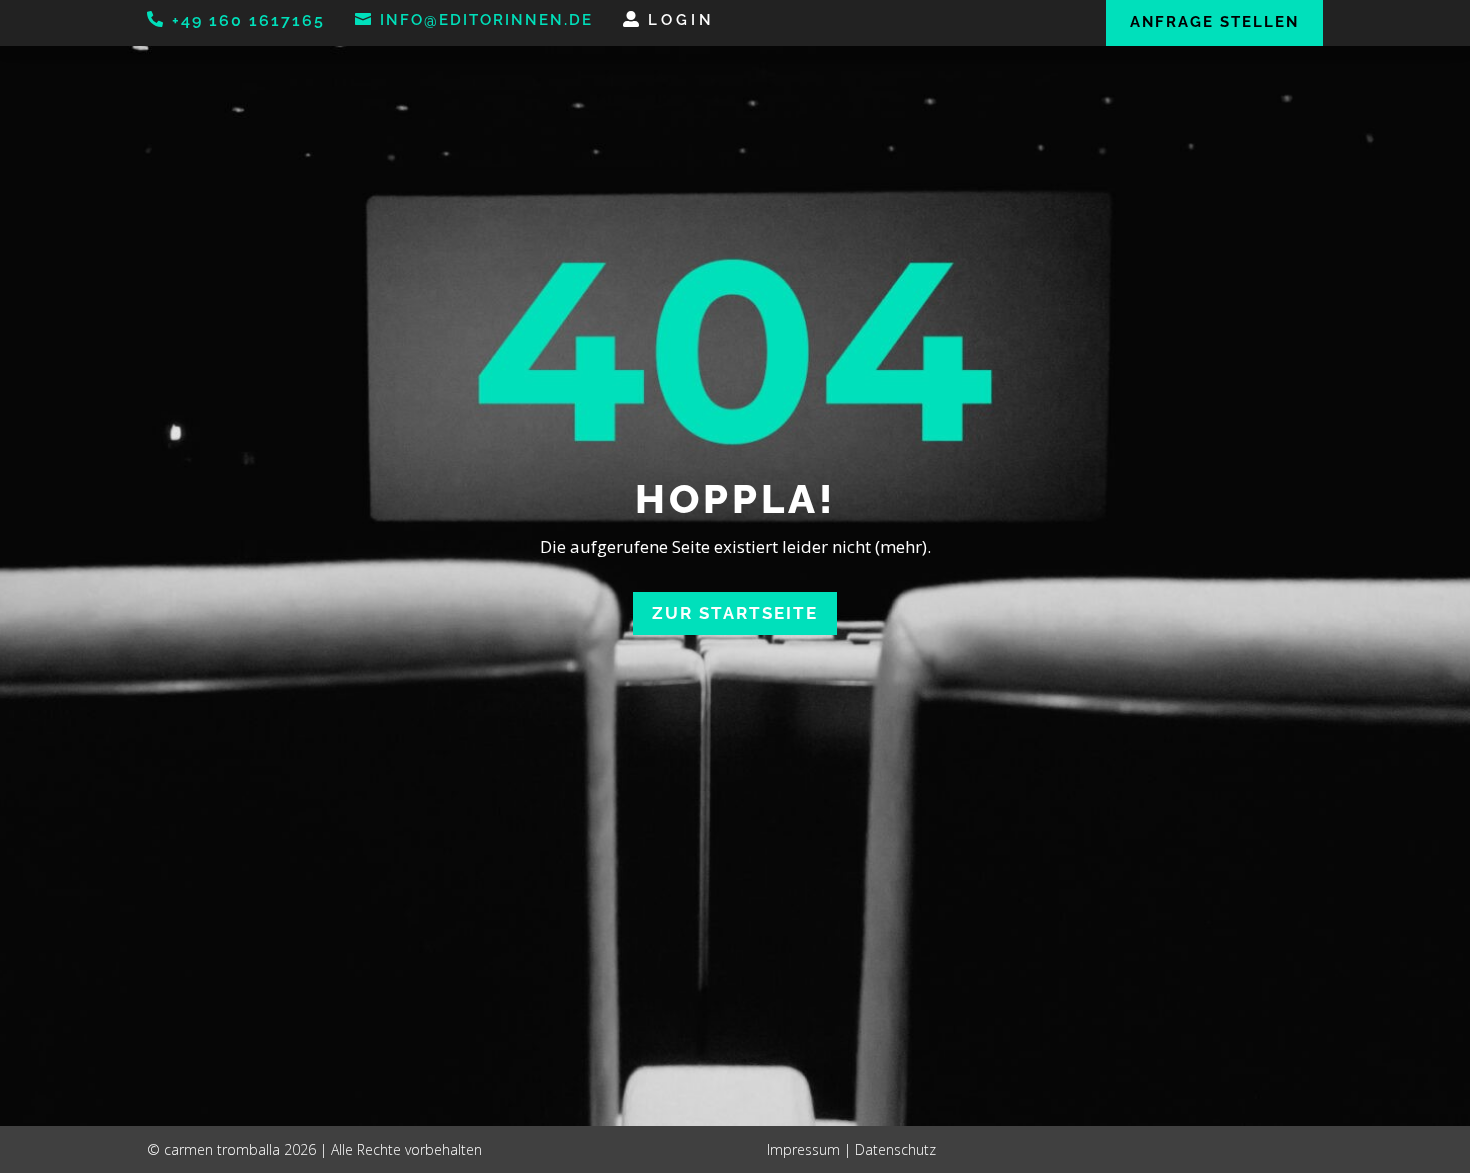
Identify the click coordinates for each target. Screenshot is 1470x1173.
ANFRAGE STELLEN (1214, 22)
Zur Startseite (735, 613)
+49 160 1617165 (248, 20)
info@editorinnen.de (486, 20)
